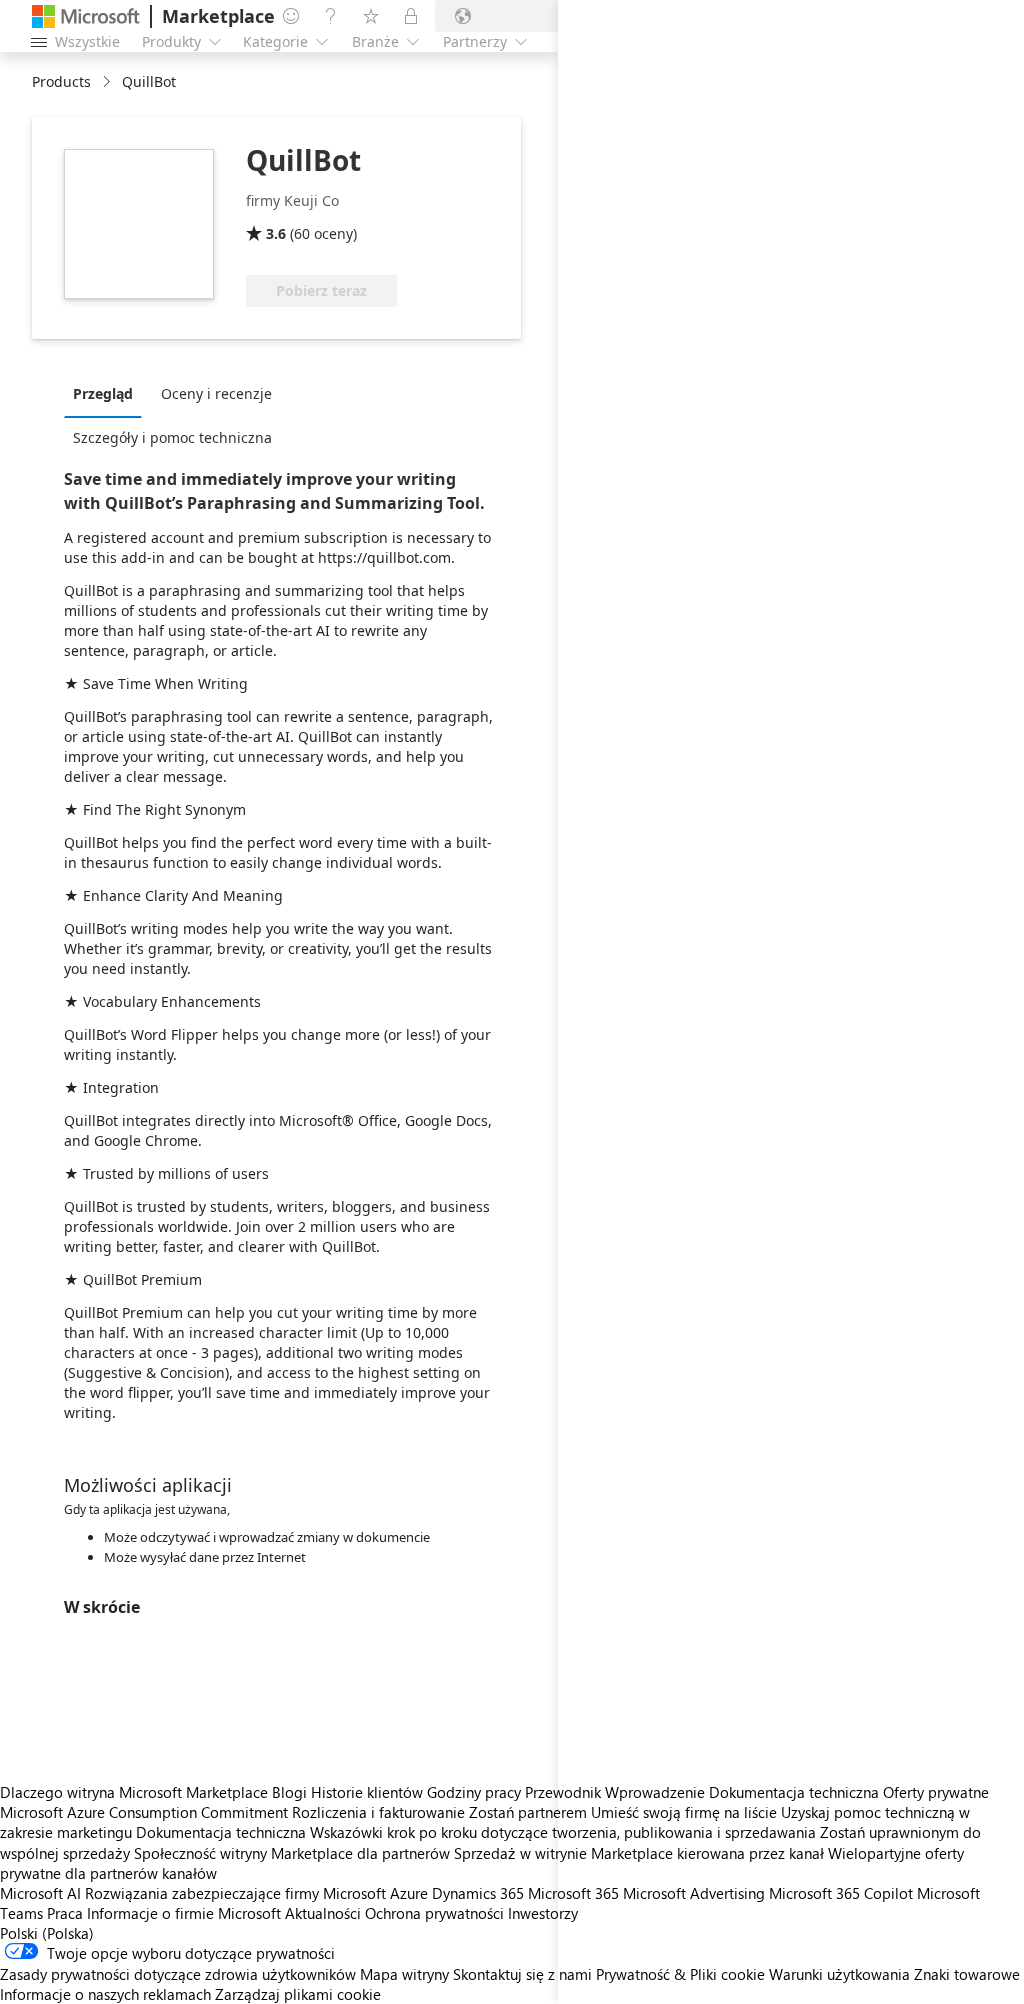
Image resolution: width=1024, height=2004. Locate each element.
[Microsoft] (86, 16)
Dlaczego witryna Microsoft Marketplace (134, 1792)
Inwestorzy (543, 1913)
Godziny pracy (474, 1792)
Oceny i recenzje (216, 393)
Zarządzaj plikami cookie (298, 1994)
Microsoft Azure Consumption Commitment (146, 1812)
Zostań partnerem (528, 1812)
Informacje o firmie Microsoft (184, 1913)
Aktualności (323, 1913)
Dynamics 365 (478, 1893)
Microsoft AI (40, 1893)
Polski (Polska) (47, 1933)
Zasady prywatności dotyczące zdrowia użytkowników (178, 1974)
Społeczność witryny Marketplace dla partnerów (292, 1853)
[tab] (108, 393)
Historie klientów (367, 1792)
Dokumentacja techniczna (221, 1832)
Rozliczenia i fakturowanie (378, 1812)
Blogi (289, 1792)
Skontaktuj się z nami (522, 1974)
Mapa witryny (404, 1974)
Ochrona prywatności (434, 1913)
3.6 (276, 233)
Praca (65, 1913)
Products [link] (61, 81)
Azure (409, 1893)
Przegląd (103, 393)
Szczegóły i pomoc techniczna (172, 437)
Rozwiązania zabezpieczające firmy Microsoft (235, 1893)
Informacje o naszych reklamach (105, 1994)
